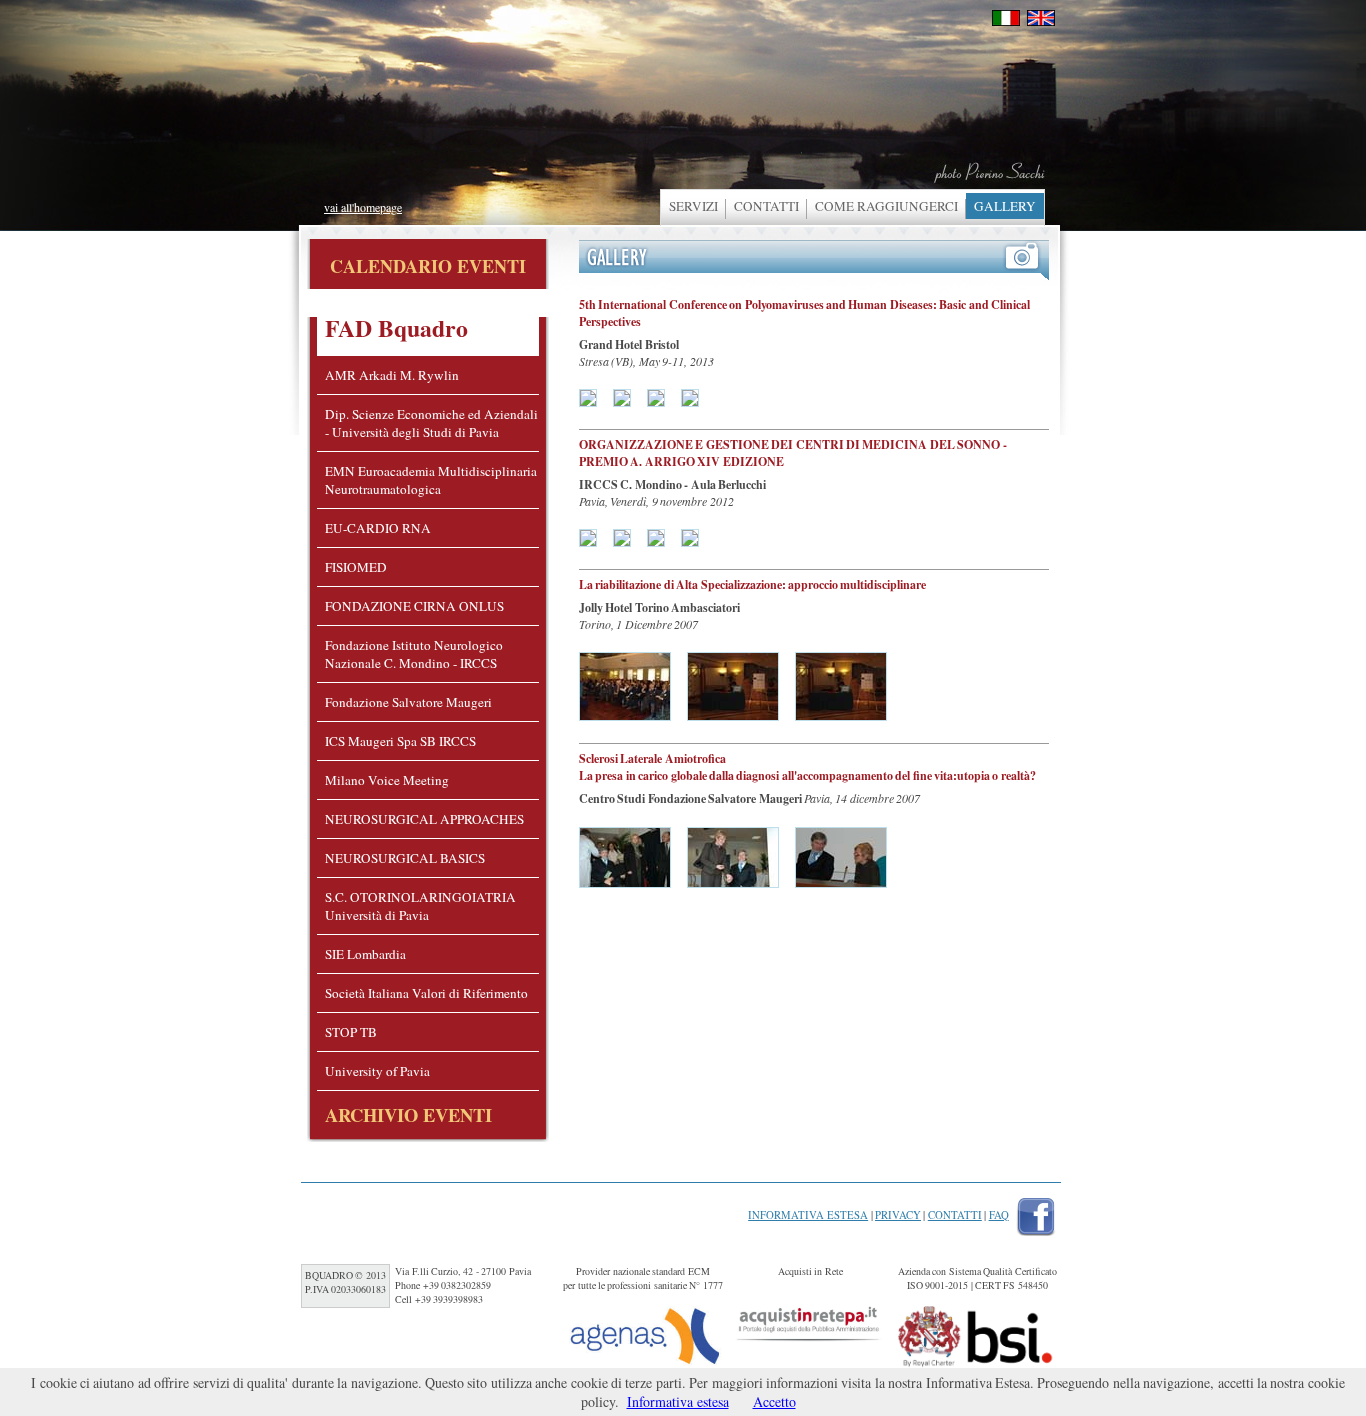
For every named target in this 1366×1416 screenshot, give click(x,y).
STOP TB (351, 1032)
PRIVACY (898, 1215)
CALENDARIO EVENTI (428, 266)
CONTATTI (766, 206)
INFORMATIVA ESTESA (808, 1215)
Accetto (774, 1401)
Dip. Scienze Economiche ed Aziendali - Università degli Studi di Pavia (431, 423)
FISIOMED (356, 567)
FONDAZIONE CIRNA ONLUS (414, 606)
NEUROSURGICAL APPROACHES (424, 819)
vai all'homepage (363, 207)
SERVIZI (693, 206)
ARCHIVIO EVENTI (408, 1114)
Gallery (1005, 206)
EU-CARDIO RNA (378, 528)
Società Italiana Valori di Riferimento (426, 993)
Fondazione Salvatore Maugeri (408, 702)
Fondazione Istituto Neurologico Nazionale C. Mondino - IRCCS (414, 654)
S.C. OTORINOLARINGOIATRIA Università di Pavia (420, 906)
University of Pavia (377, 1071)
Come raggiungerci (886, 206)
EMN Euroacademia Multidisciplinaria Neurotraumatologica (431, 480)
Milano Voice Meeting (387, 780)
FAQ (999, 1215)
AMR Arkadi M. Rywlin (392, 375)
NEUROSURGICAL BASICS (405, 858)
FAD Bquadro (396, 327)
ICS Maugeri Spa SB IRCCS (400, 741)
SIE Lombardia (365, 954)
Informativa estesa (678, 1401)
